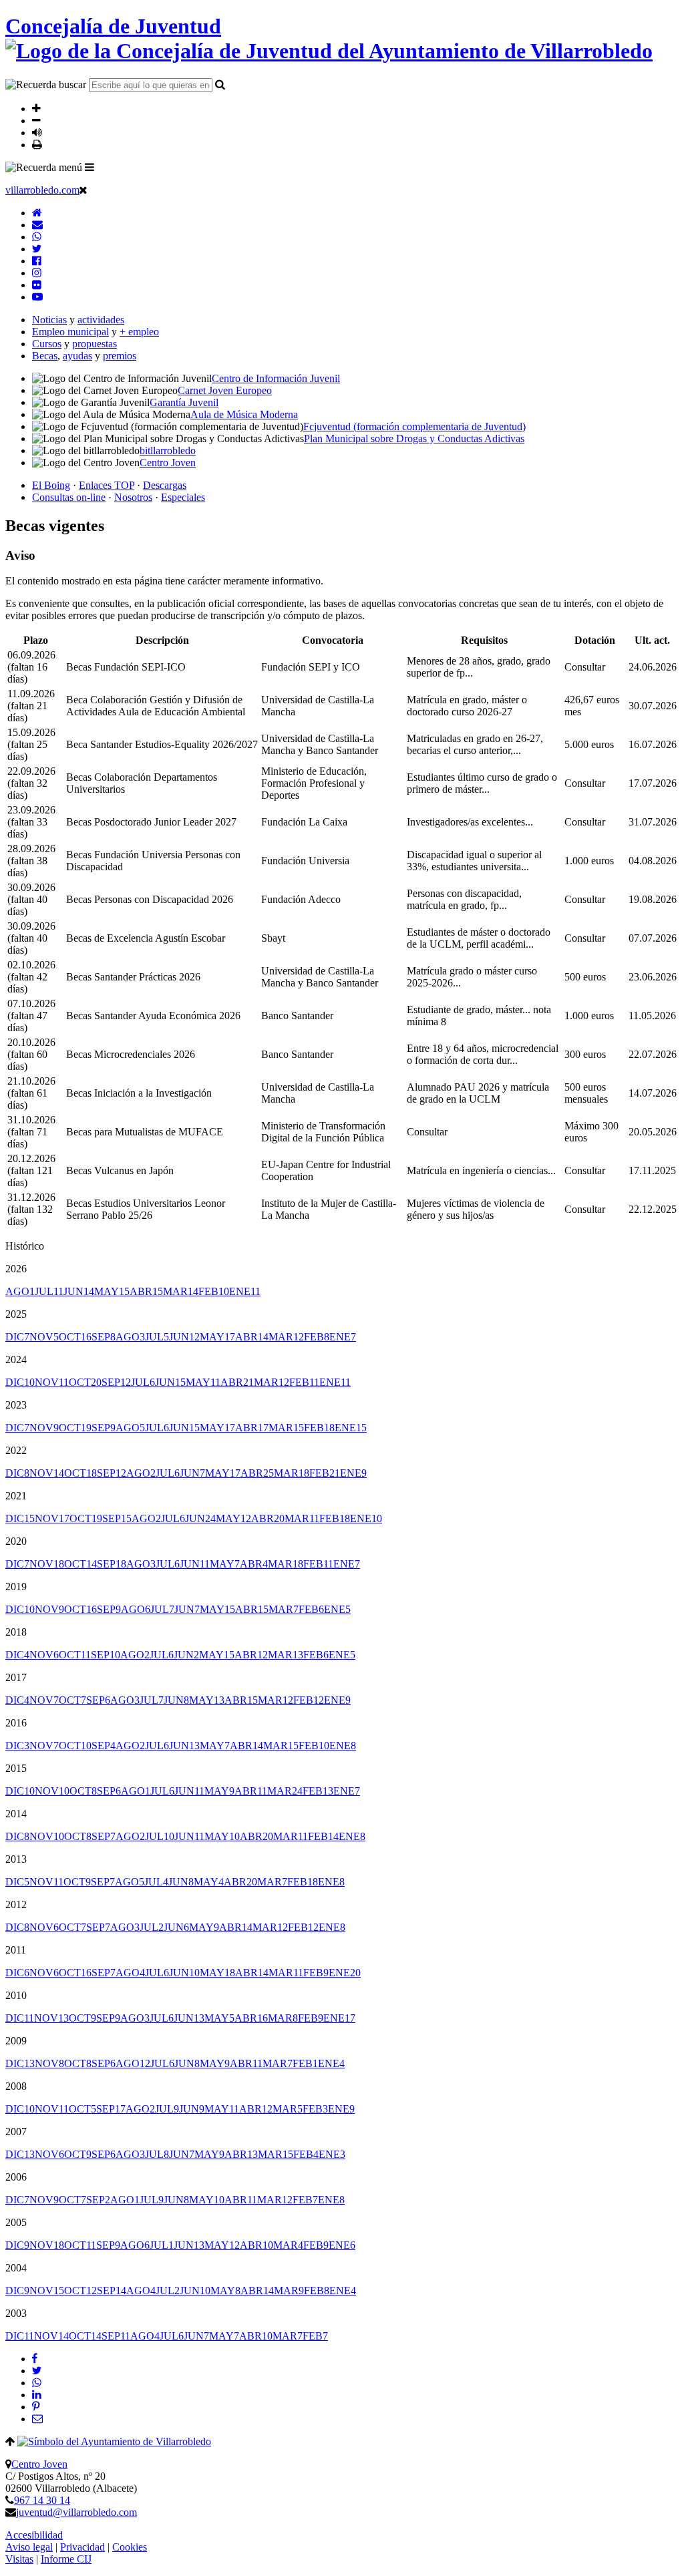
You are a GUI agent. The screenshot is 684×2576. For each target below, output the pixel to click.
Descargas (165, 485)
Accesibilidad (34, 2535)
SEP (104, 1337)
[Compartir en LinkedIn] (37, 2395)
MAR (181, 1291)
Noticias (49, 320)
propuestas (95, 344)
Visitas (19, 2559)
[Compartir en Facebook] (35, 2359)
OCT (75, 1337)
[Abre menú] (90, 167)
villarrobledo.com (42, 190)
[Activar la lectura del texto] (37, 132)
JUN (79, 1291)
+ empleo (139, 332)
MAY (112, 1291)
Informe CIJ (66, 2559)
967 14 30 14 (42, 2500)
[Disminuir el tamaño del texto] (36, 120)
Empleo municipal (70, 332)
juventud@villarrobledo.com (76, 2512)
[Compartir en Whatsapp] (37, 2383)
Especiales (183, 497)
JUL (49, 1291)
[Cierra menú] (83, 190)
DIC (17, 1337)
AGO (20, 1291)
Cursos (47, 344)
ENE (245, 1291)
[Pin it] (36, 2407)
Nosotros (133, 497)
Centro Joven (39, 2464)
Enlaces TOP (107, 485)
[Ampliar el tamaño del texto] (36, 108)
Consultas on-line (69, 497)
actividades (101, 320)
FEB (214, 1291)
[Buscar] (220, 84)
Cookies (130, 2547)
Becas (45, 356)
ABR (146, 1291)
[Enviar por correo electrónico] (37, 2419)
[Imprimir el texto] (37, 144)
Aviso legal (29, 2547)
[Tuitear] (37, 2371)
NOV (44, 1337)
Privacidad (82, 2547)
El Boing (51, 485)
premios (120, 356)
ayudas (77, 356)
